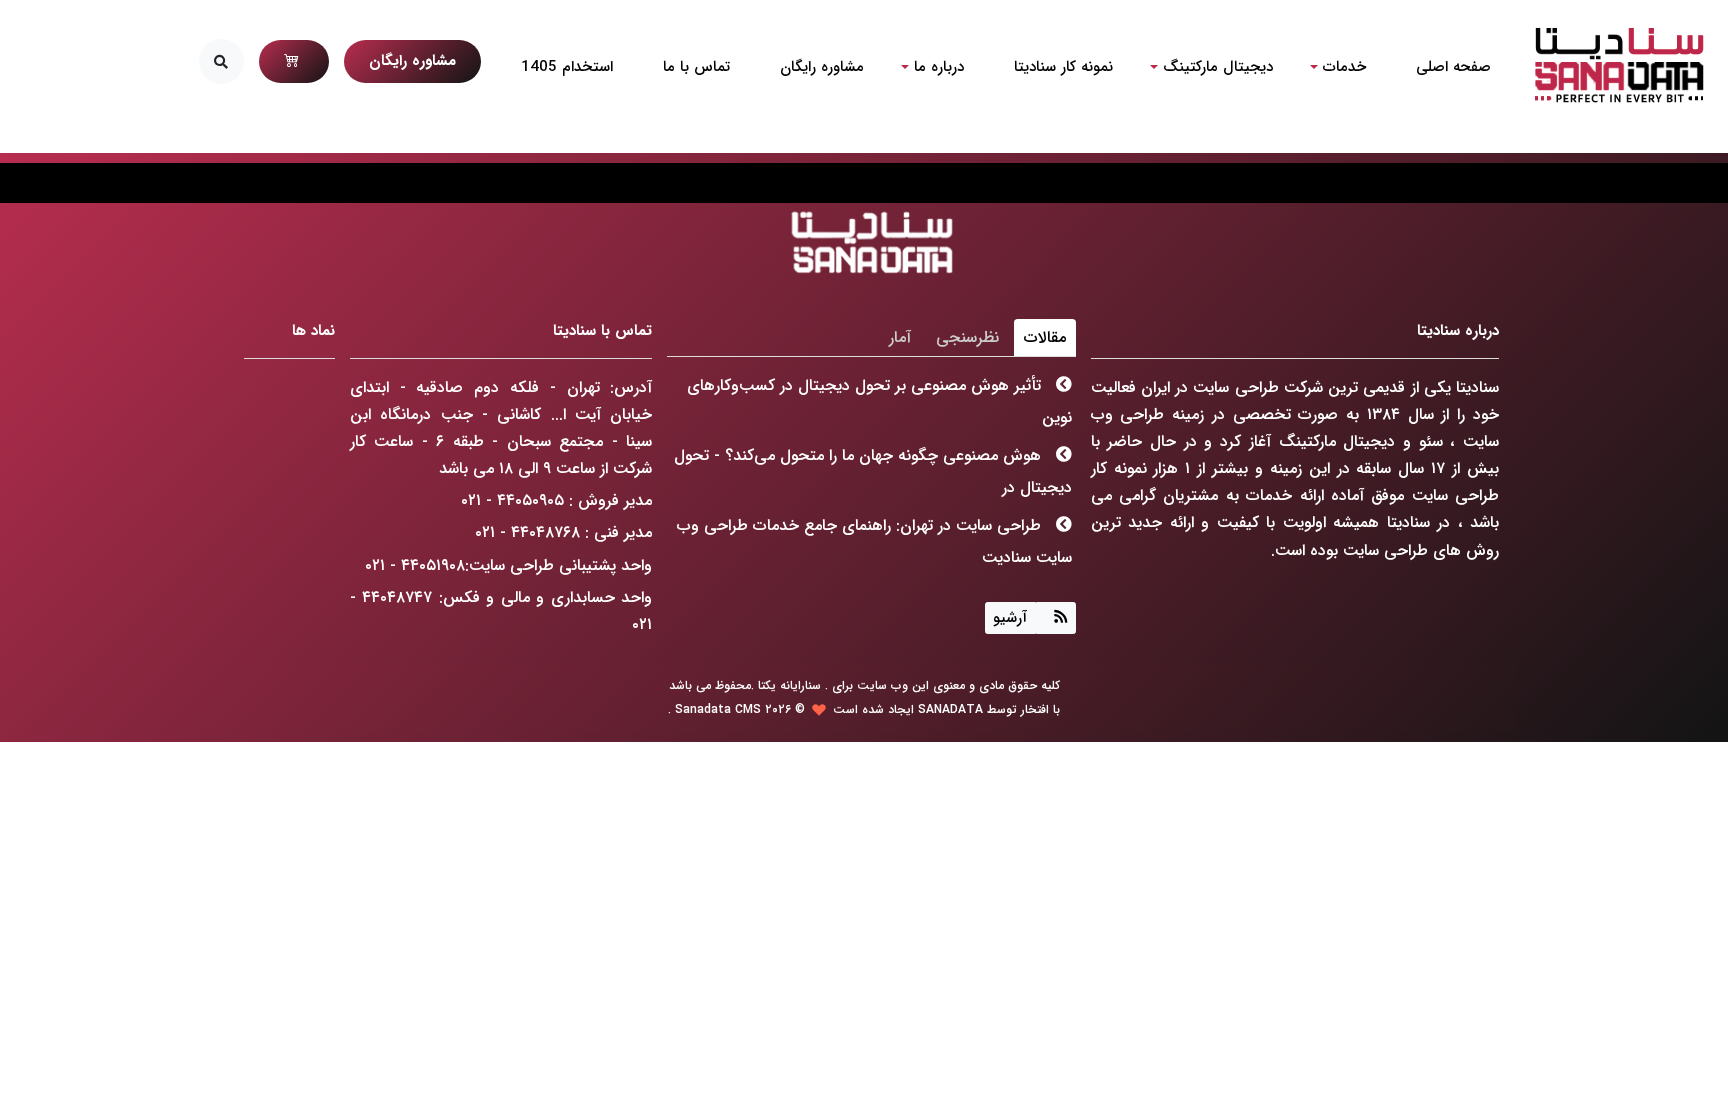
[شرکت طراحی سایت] (1618, 65)
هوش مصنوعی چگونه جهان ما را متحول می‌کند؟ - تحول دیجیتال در (873, 471)
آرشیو (1010, 618)
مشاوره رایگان (412, 61)
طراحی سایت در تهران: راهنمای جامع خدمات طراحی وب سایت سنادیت (875, 541)
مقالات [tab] (1045, 337)
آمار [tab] (900, 337)
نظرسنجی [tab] (967, 337)
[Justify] (1056, 618)
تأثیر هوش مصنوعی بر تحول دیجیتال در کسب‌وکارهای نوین (880, 401)
